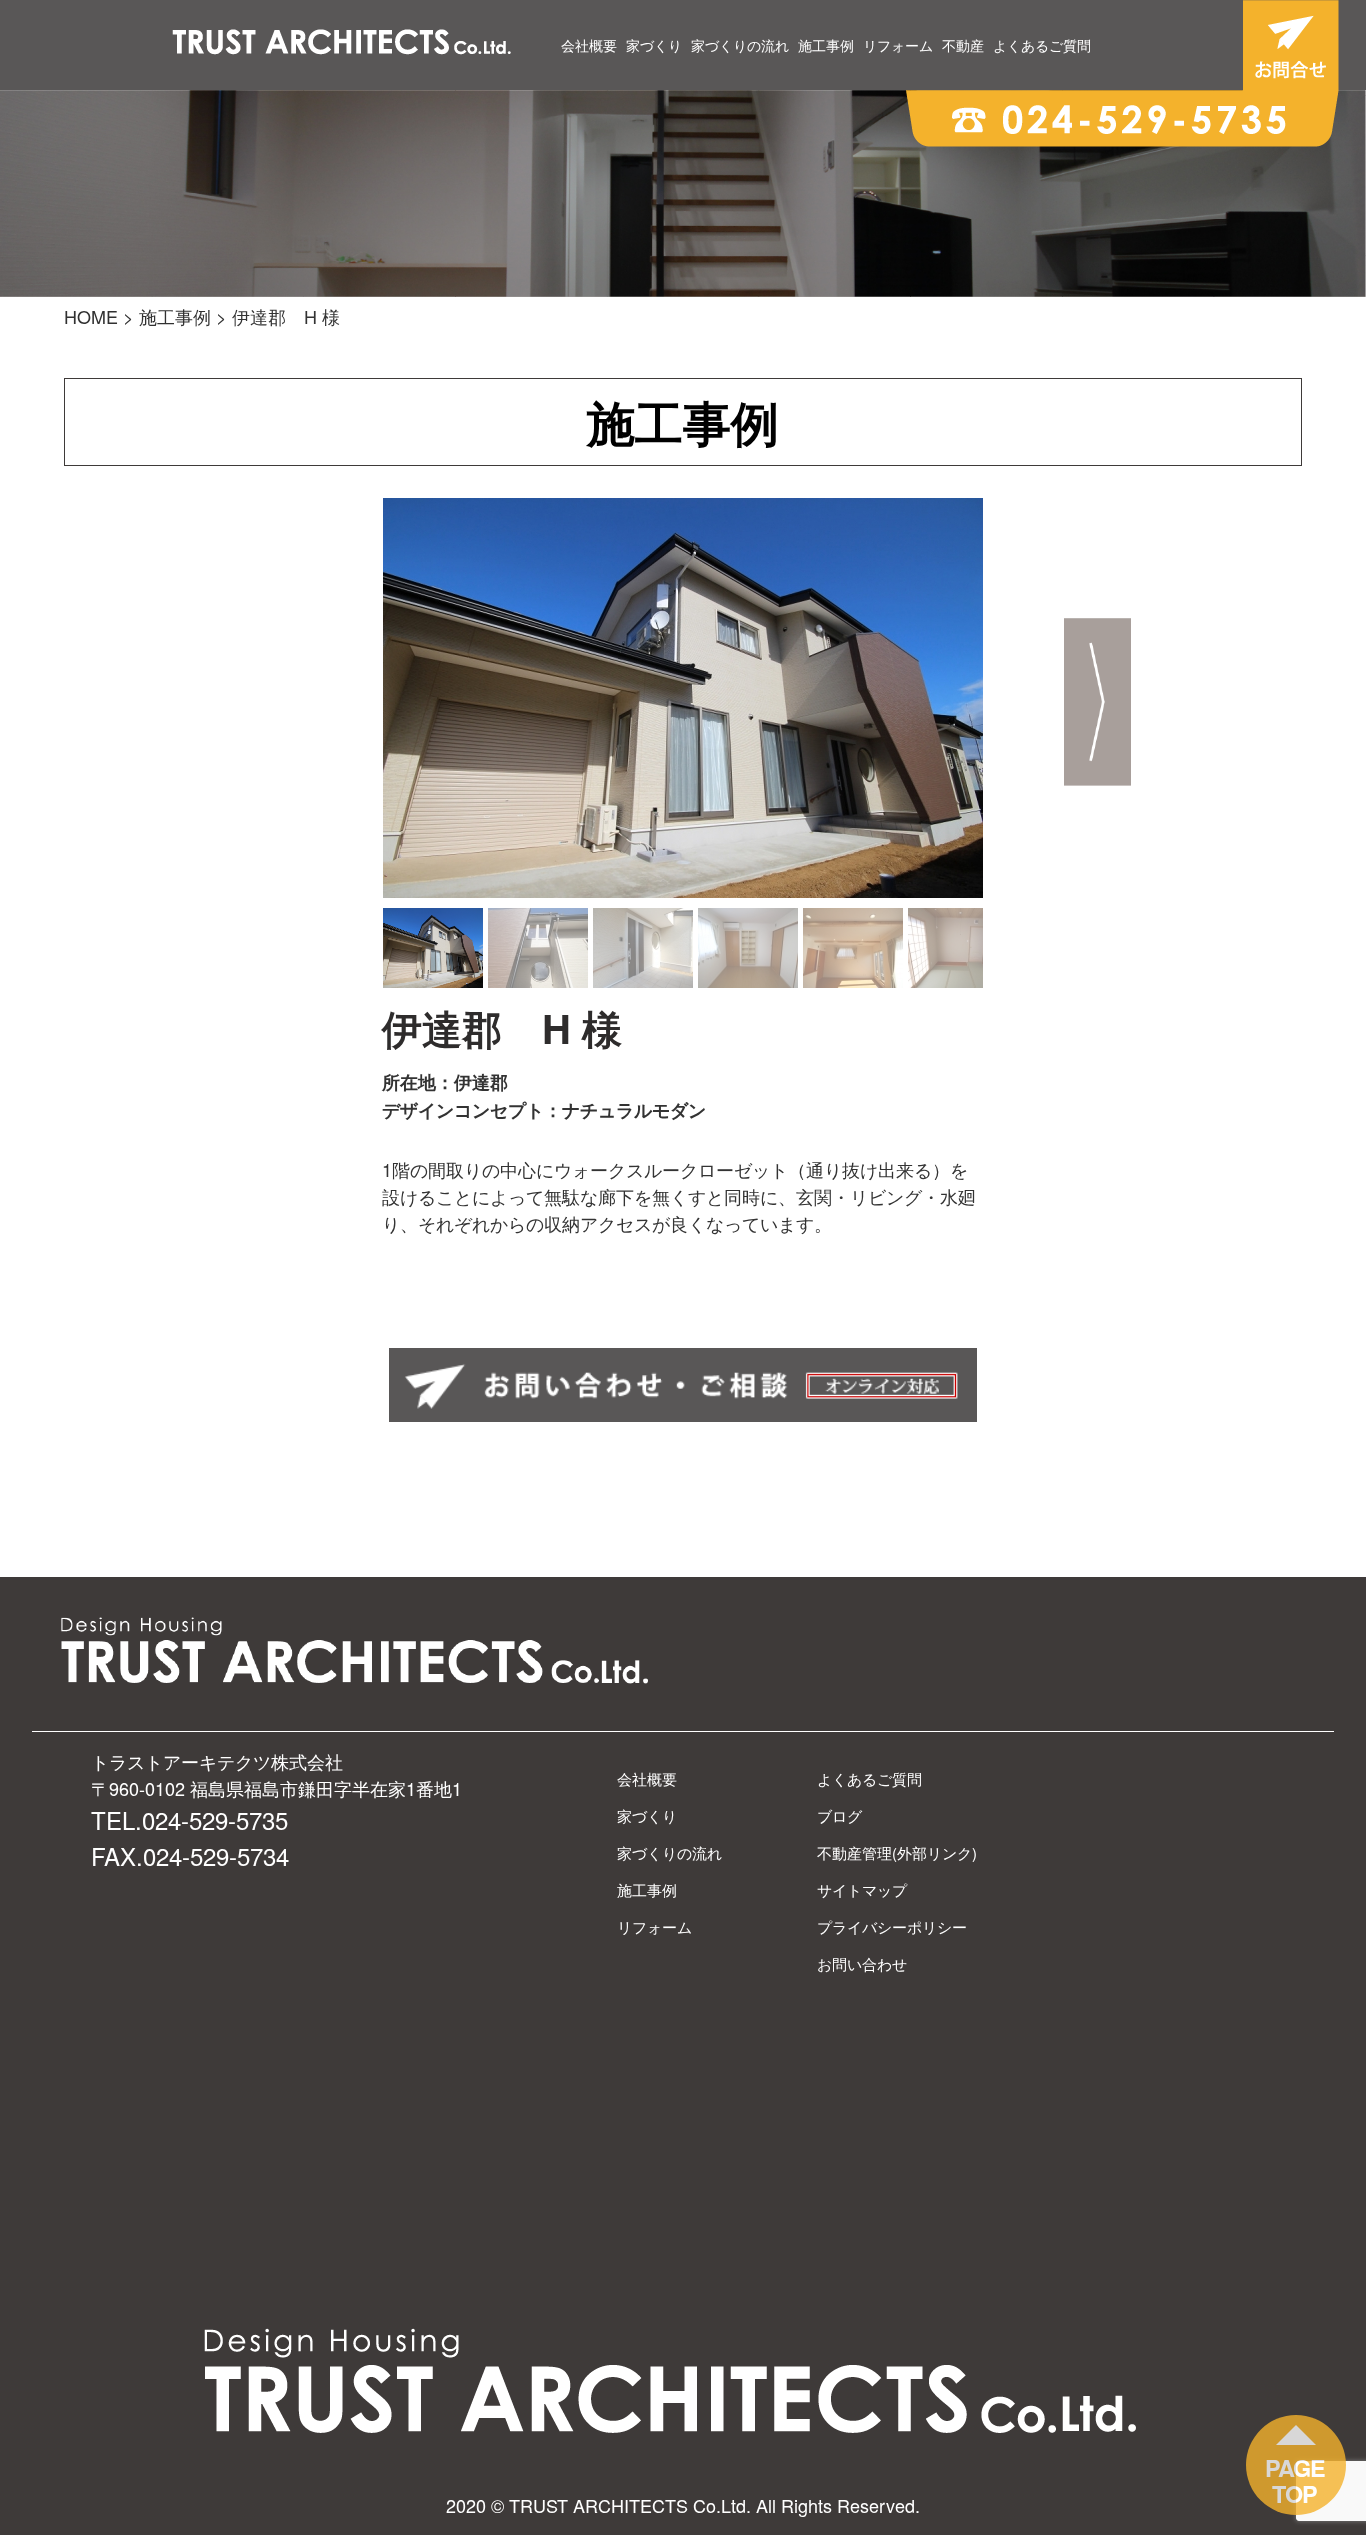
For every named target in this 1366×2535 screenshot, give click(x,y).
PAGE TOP (1295, 2480)
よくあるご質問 (1042, 45)
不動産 (963, 45)
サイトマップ (862, 1889)
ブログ (839, 1815)
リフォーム (898, 45)
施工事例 (826, 45)
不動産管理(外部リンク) (897, 1852)
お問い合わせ (862, 1963)
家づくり (654, 45)
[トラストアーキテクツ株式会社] (342, 44)
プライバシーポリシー (892, 1926)
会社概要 (589, 45)
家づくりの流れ (740, 45)
